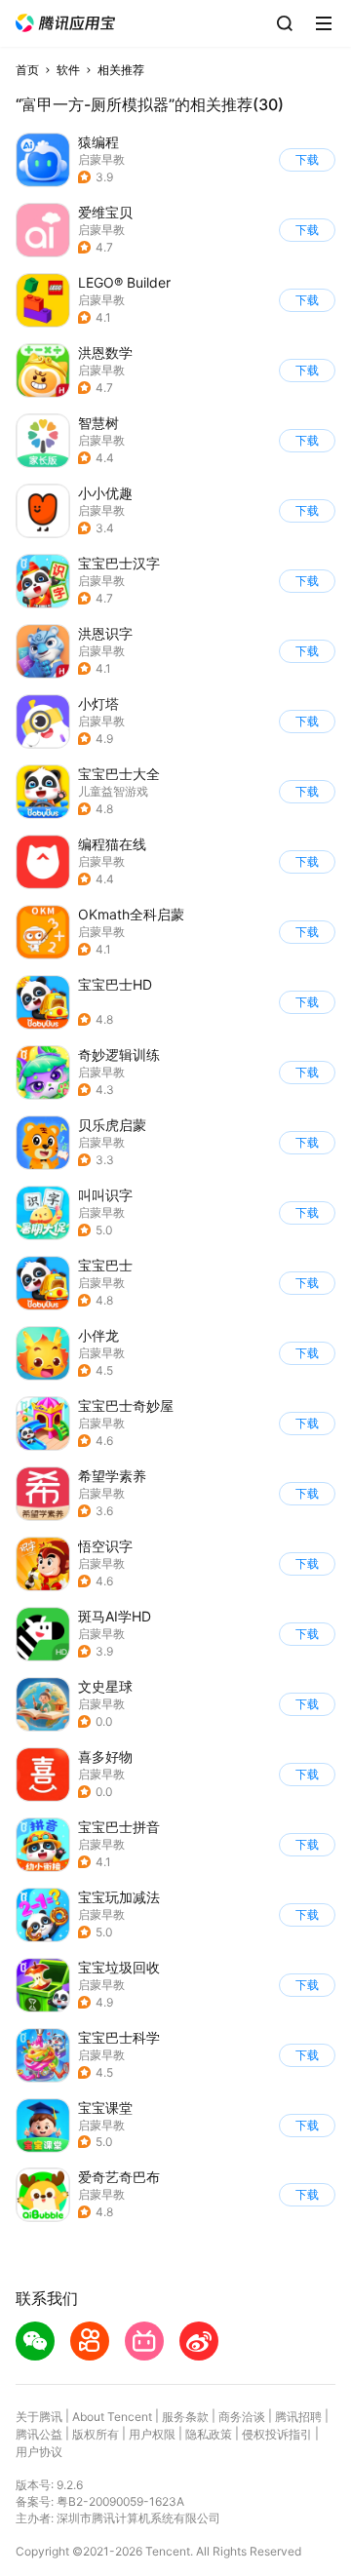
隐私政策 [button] (209, 2434)
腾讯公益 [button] (39, 2434)
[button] (65, 23)
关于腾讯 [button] (39, 2417)
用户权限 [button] (152, 2434)
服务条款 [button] (185, 2417)
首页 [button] (27, 70)
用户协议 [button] (39, 2452)
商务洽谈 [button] (242, 2417)
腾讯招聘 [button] (298, 2417)
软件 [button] (68, 70)
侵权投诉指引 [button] (277, 2434)
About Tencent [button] (112, 2417)
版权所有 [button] (96, 2434)
